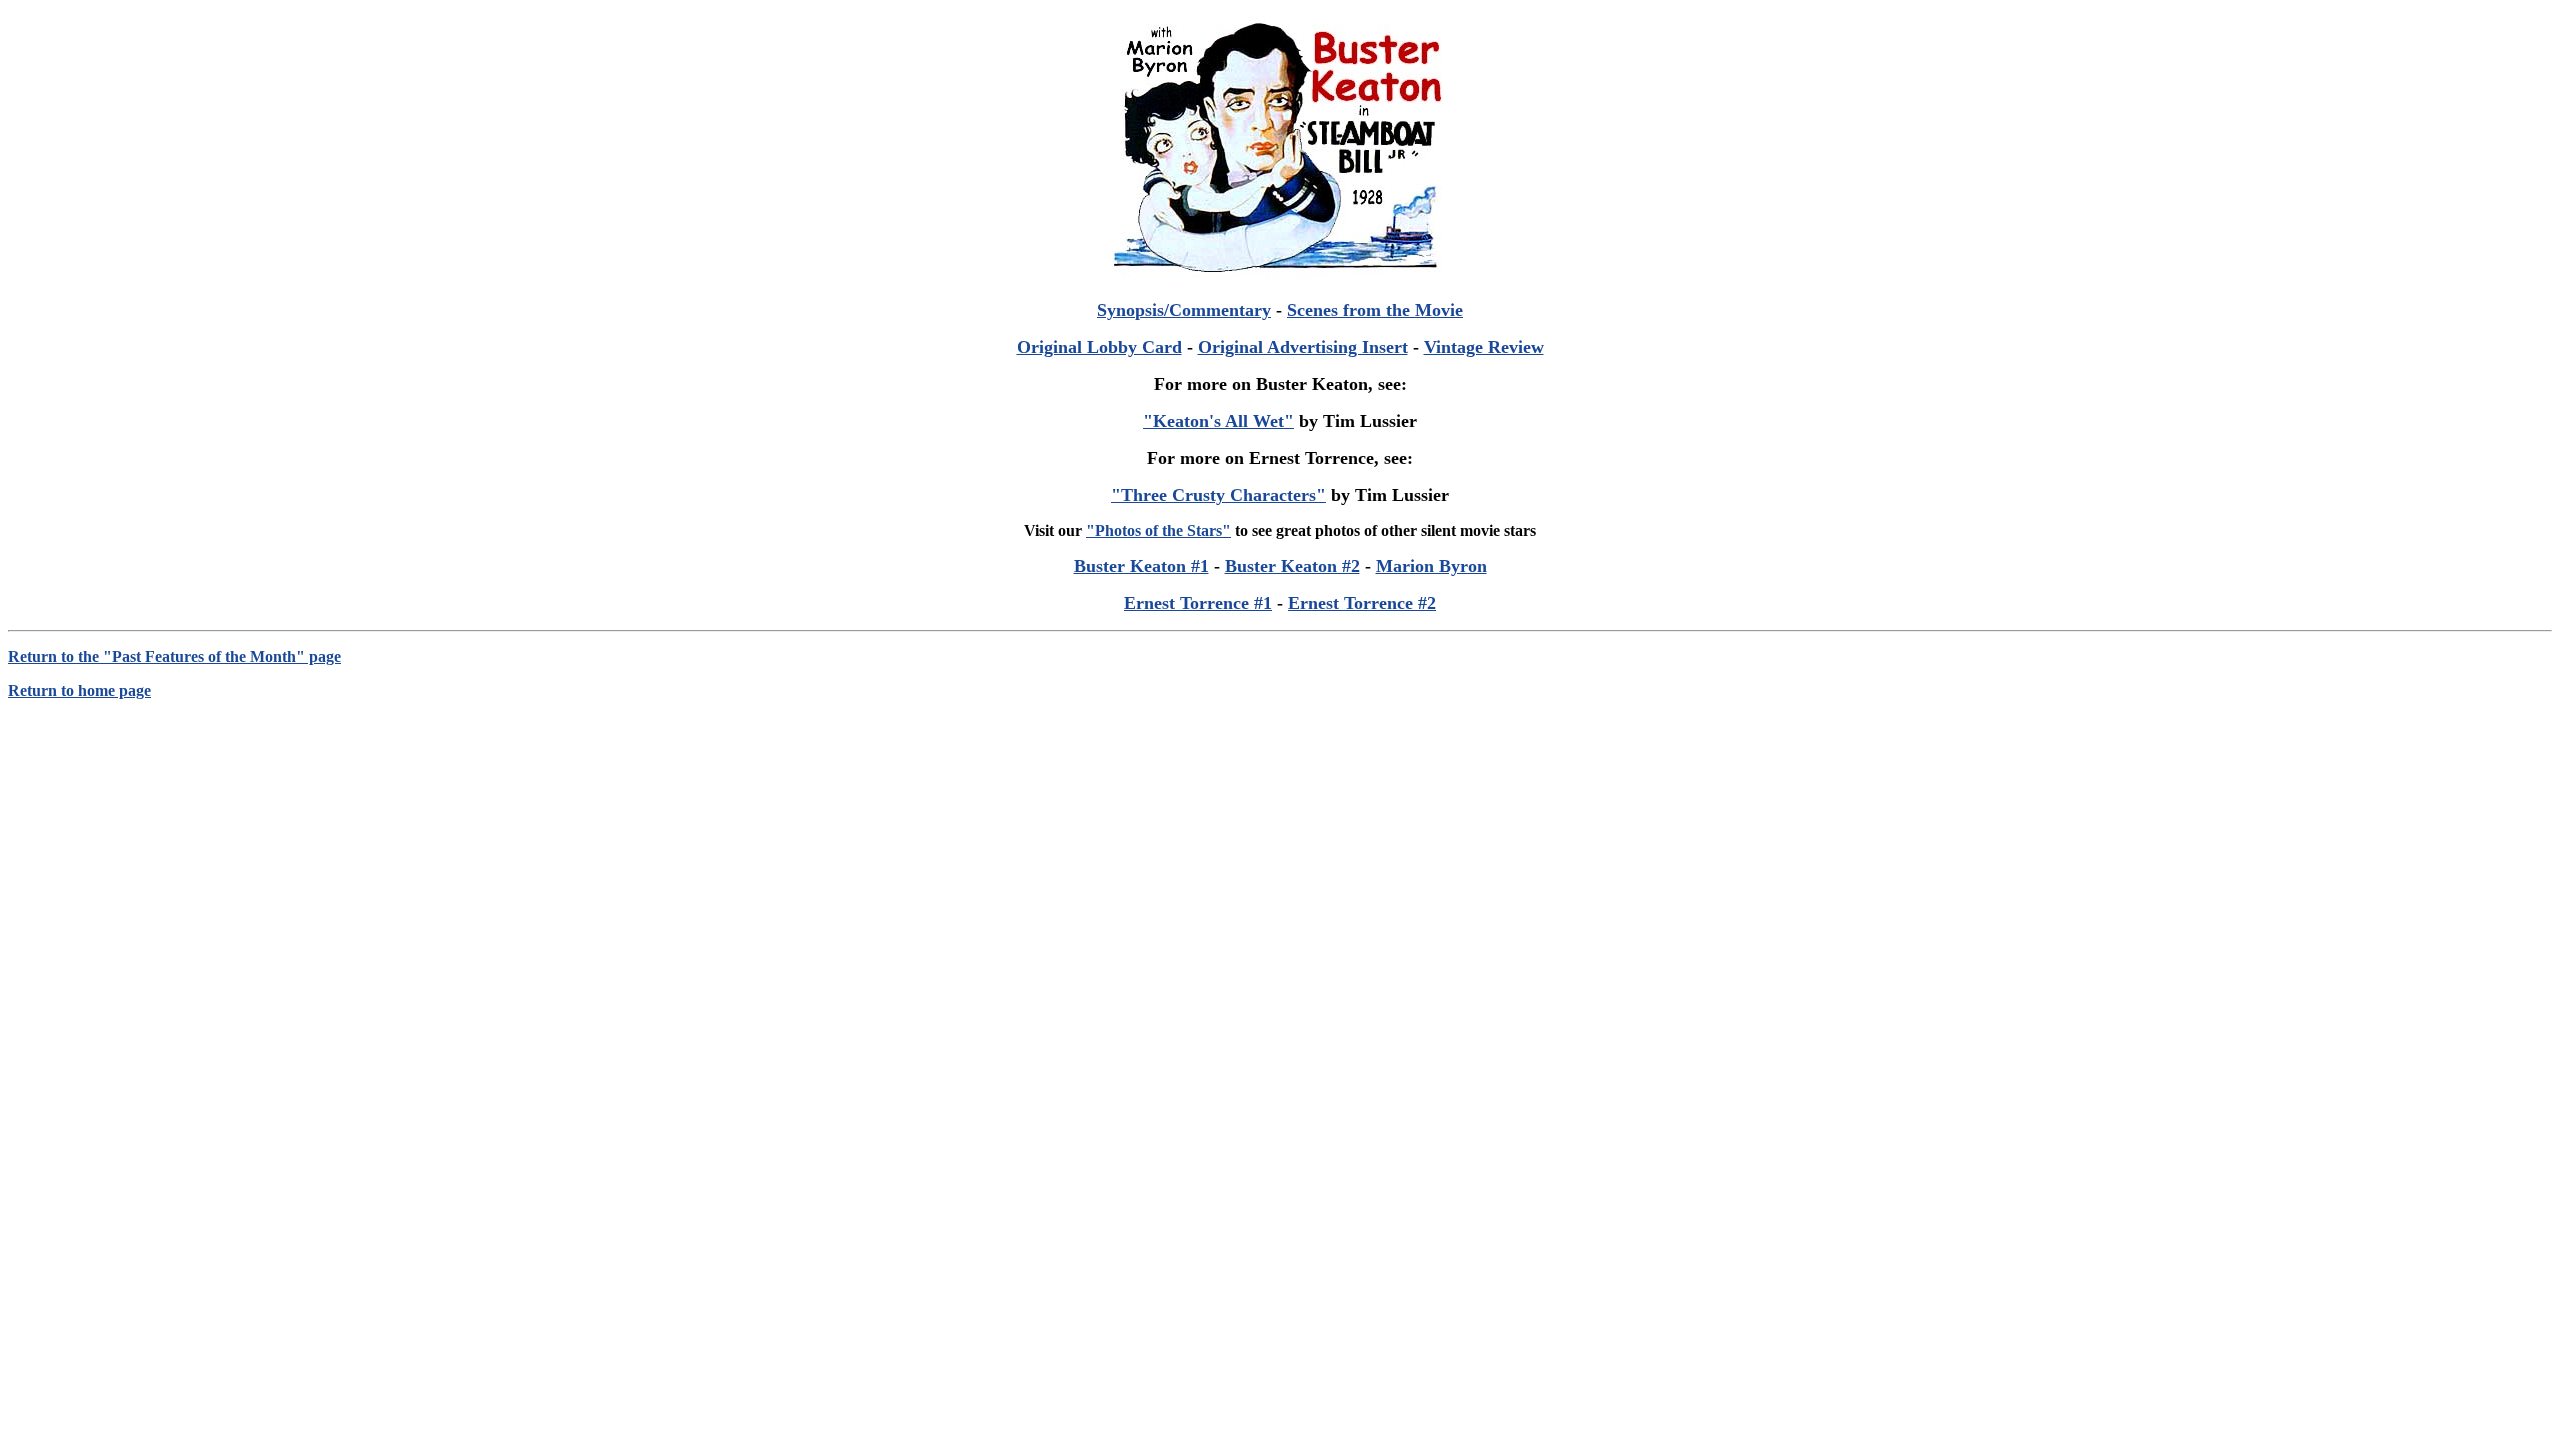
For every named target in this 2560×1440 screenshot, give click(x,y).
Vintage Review (1484, 347)
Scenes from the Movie (1375, 310)
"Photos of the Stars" (1158, 530)
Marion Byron (1431, 566)
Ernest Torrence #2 (1362, 603)
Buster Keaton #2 (1292, 566)
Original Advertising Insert (1303, 347)
